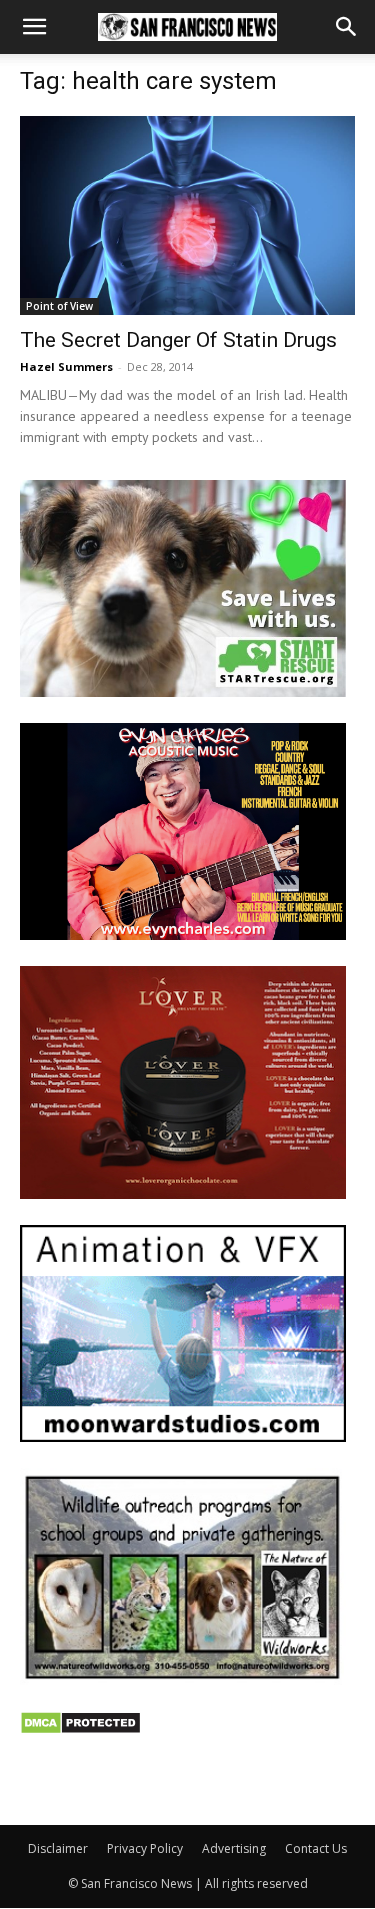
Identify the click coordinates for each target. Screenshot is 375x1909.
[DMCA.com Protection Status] (80, 1729)
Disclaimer (58, 1848)
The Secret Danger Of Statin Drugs (178, 340)
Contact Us (316, 1848)
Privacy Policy (145, 1848)
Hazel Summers (66, 366)
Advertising (234, 1848)
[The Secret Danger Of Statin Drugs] (187, 215)
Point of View (59, 306)
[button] (34, 27)
